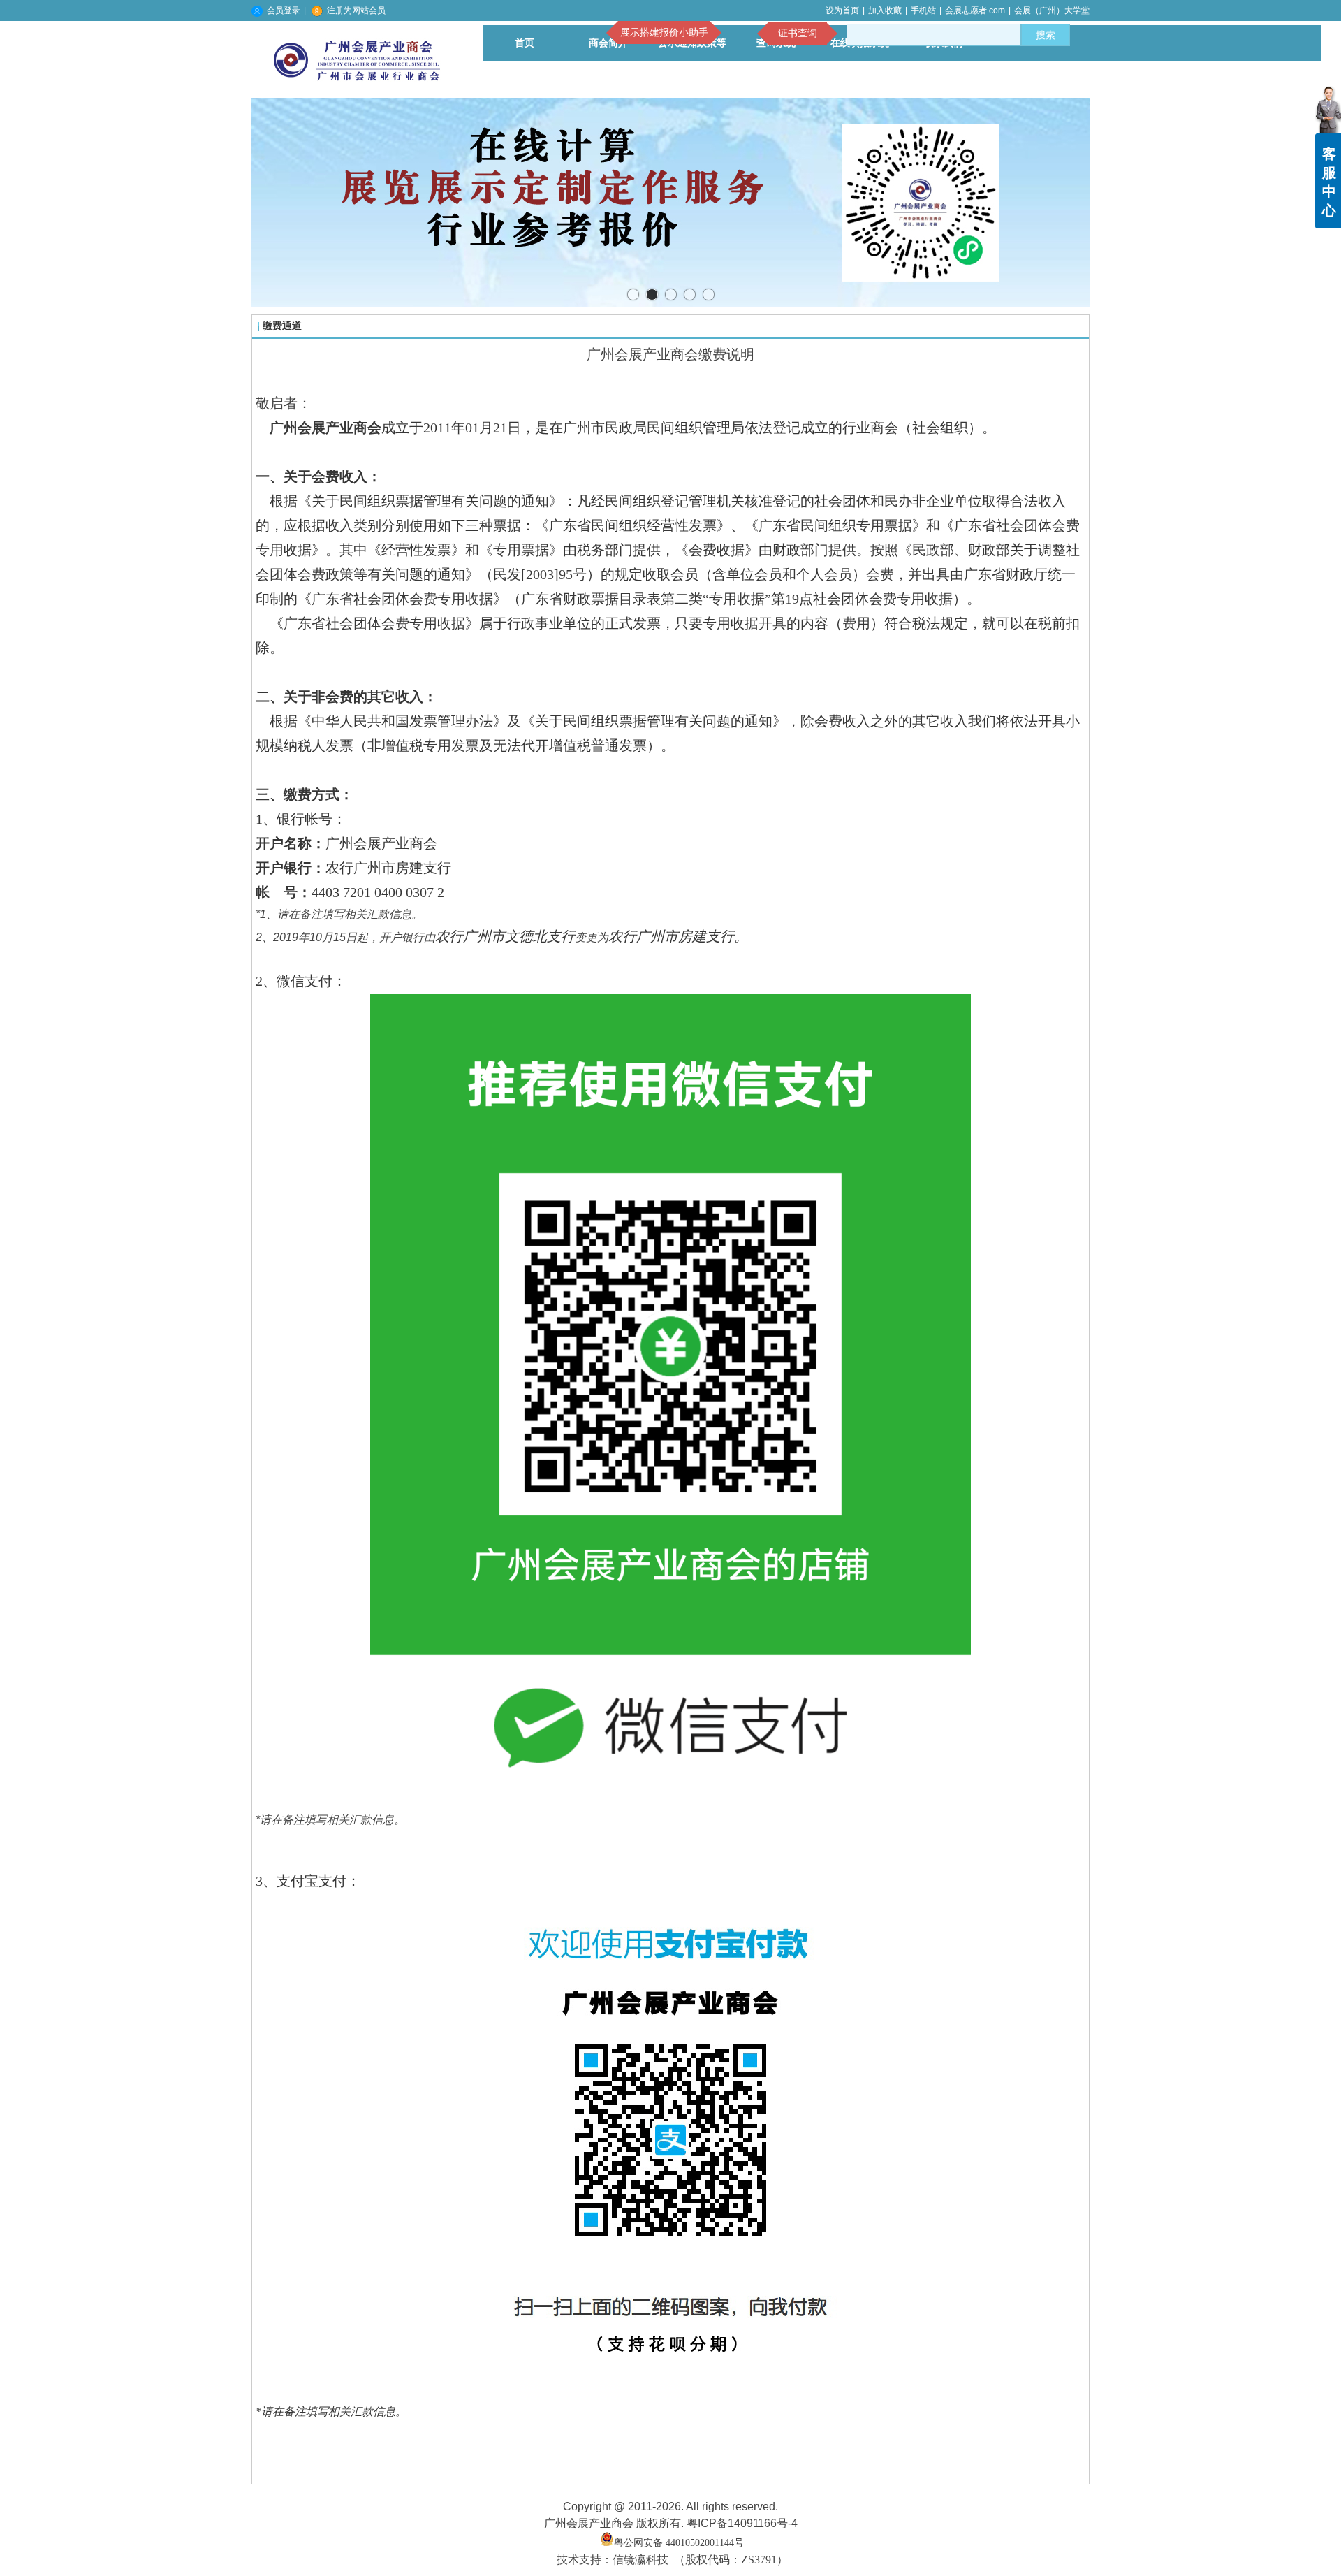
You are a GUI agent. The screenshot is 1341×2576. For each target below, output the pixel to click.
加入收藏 (885, 10)
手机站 (923, 10)
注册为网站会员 (356, 10)
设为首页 (842, 10)
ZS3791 (759, 2560)
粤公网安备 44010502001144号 (679, 2543)
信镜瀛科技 (640, 2560)
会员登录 (284, 10)
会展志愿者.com (975, 10)
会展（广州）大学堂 (1052, 10)
